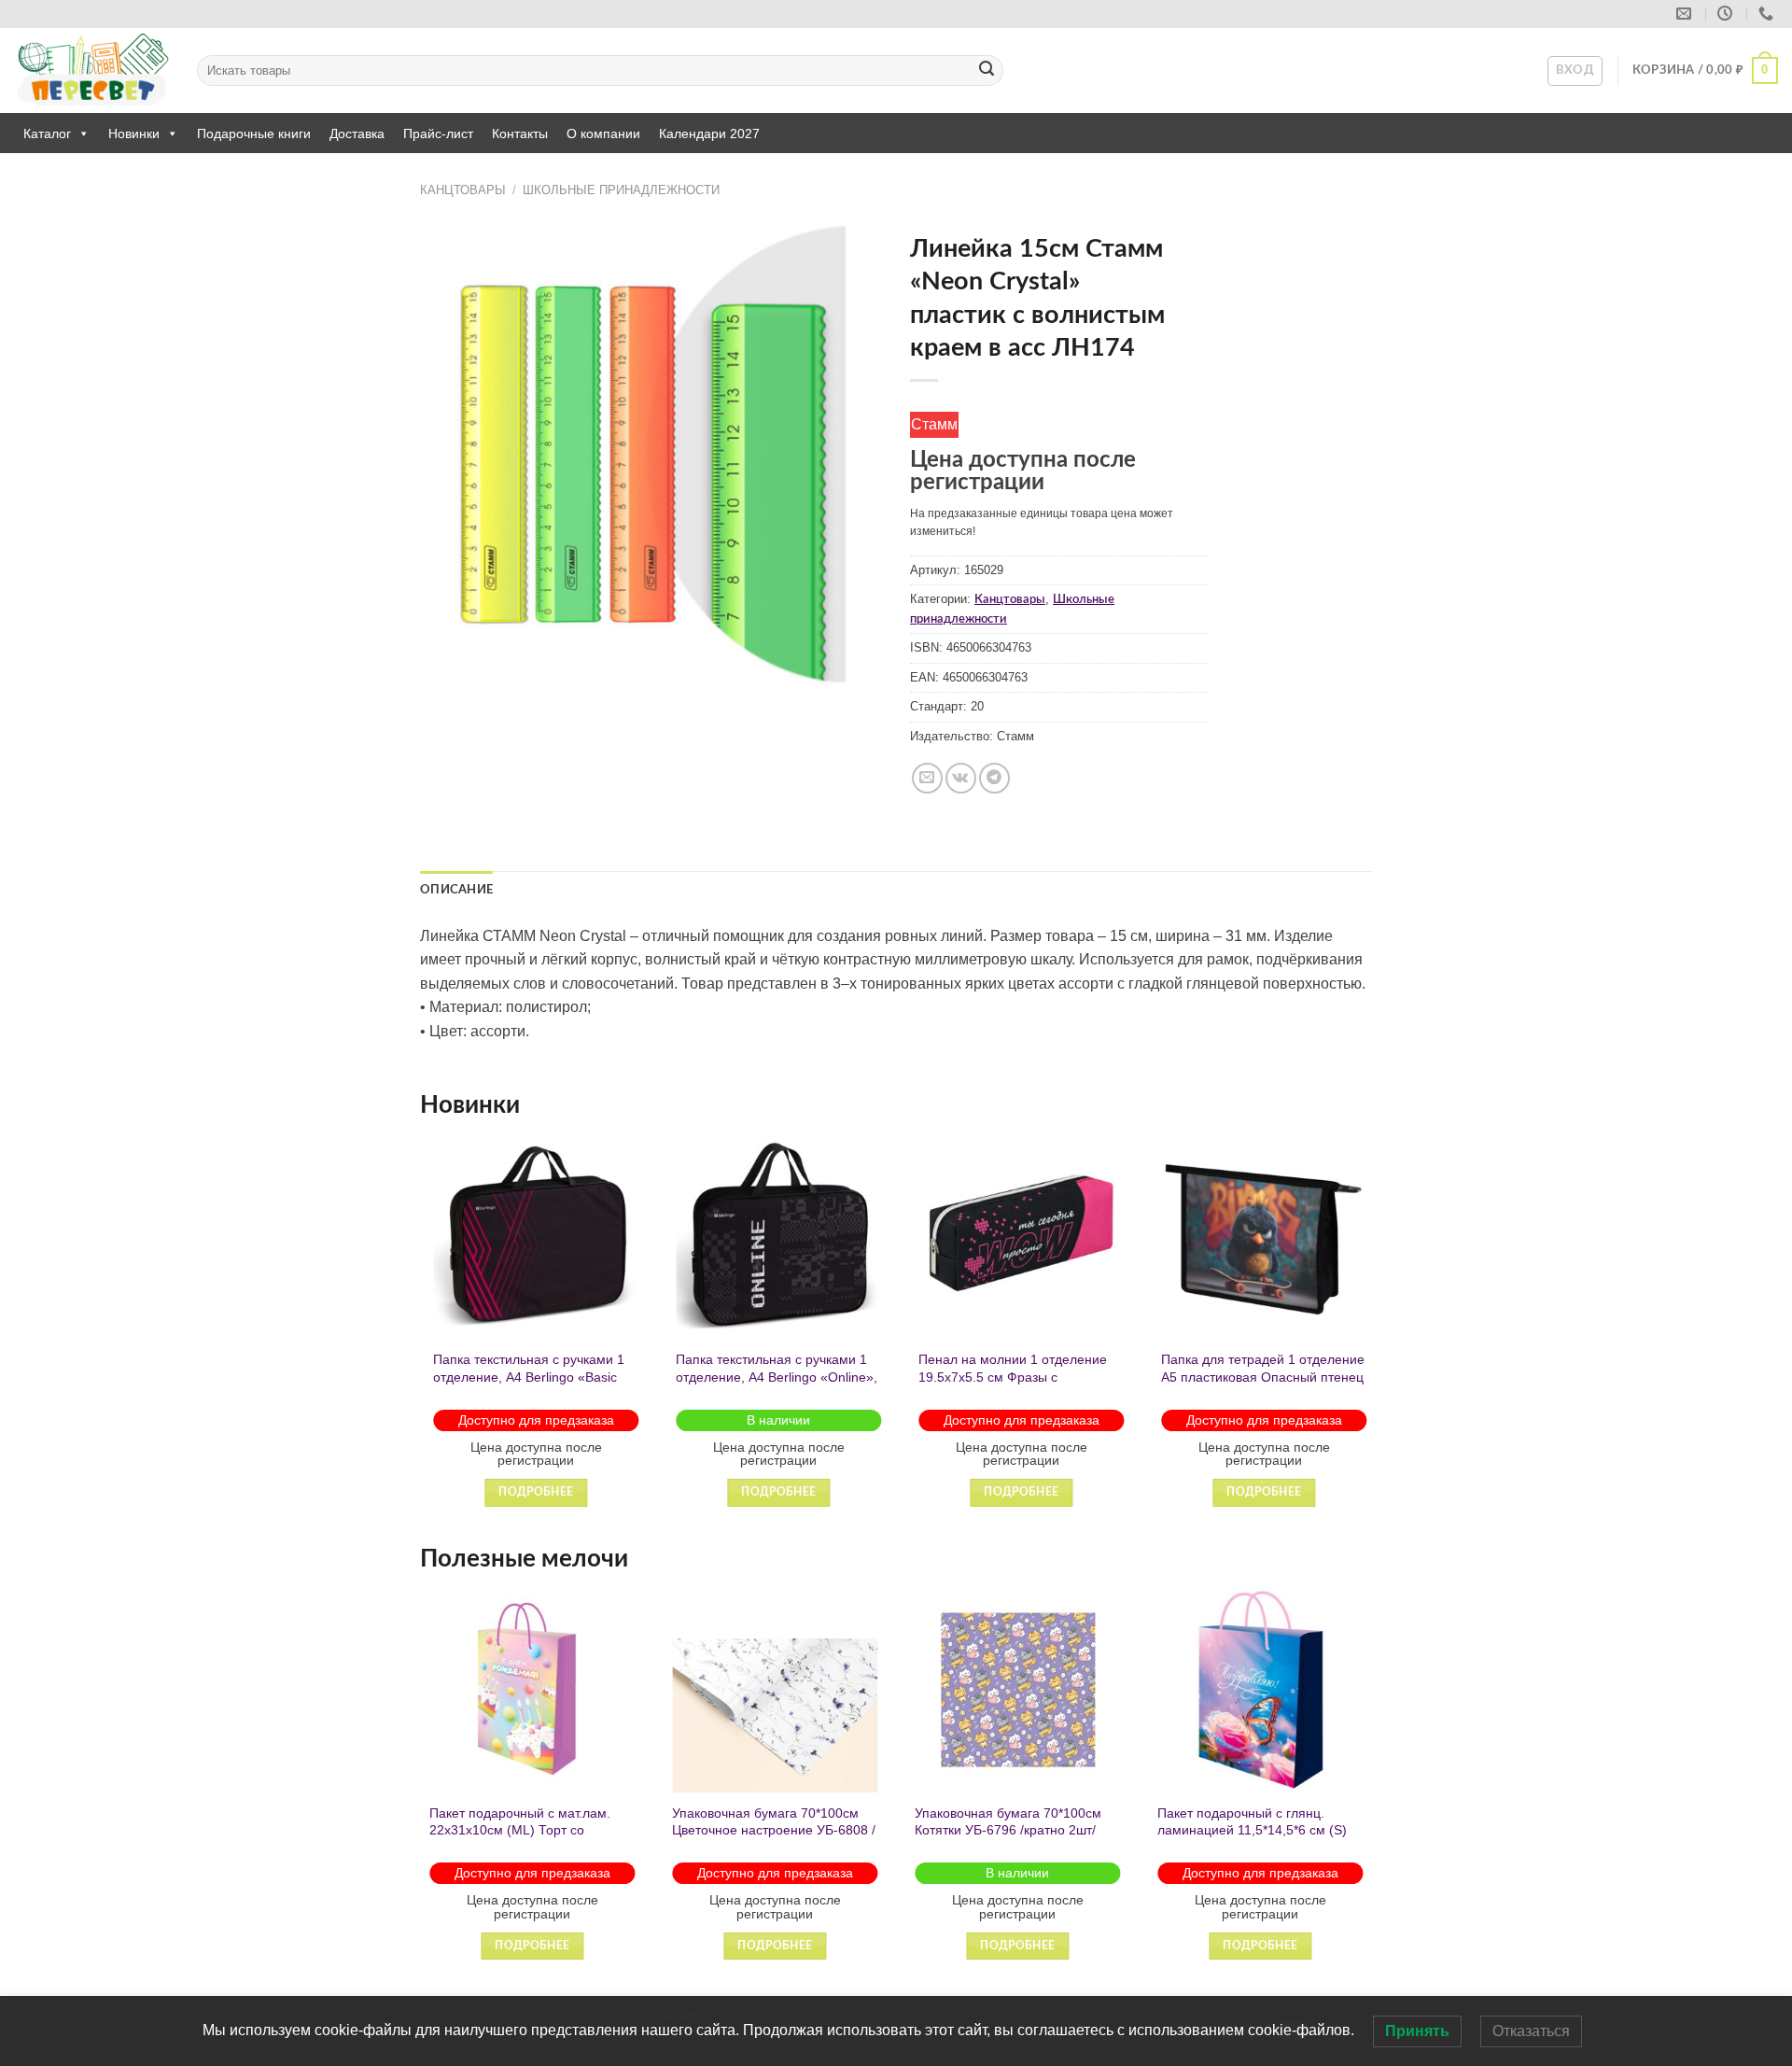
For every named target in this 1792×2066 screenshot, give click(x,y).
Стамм (934, 424)
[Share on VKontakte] (961, 778)
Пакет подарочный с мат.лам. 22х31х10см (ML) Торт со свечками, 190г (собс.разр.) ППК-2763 (520, 1839)
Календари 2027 (709, 134)
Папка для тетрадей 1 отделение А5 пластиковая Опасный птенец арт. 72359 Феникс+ (1259, 1377)
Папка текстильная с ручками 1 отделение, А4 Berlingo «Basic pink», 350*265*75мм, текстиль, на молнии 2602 (525, 1385)
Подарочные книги (254, 134)
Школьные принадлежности (621, 190)
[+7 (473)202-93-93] (1768, 14)
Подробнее (532, 1492)
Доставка (357, 134)
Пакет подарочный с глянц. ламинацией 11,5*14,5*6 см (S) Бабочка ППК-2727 (1252, 1830)
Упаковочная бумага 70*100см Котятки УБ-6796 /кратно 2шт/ (1008, 1822)
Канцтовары (463, 190)
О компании (603, 134)
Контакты (520, 134)
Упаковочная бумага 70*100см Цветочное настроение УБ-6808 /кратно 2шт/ (774, 1830)
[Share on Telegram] (994, 778)
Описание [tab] (456, 890)
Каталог (47, 134)
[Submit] (987, 71)
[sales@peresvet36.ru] (1686, 14)
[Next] (1371, 1337)
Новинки (134, 134)
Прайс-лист (438, 134)
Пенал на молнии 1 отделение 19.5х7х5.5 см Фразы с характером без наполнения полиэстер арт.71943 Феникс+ (1009, 1385)
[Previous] (421, 1337)
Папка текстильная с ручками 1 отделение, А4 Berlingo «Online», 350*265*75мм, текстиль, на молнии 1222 (773, 1385)
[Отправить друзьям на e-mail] (927, 778)
